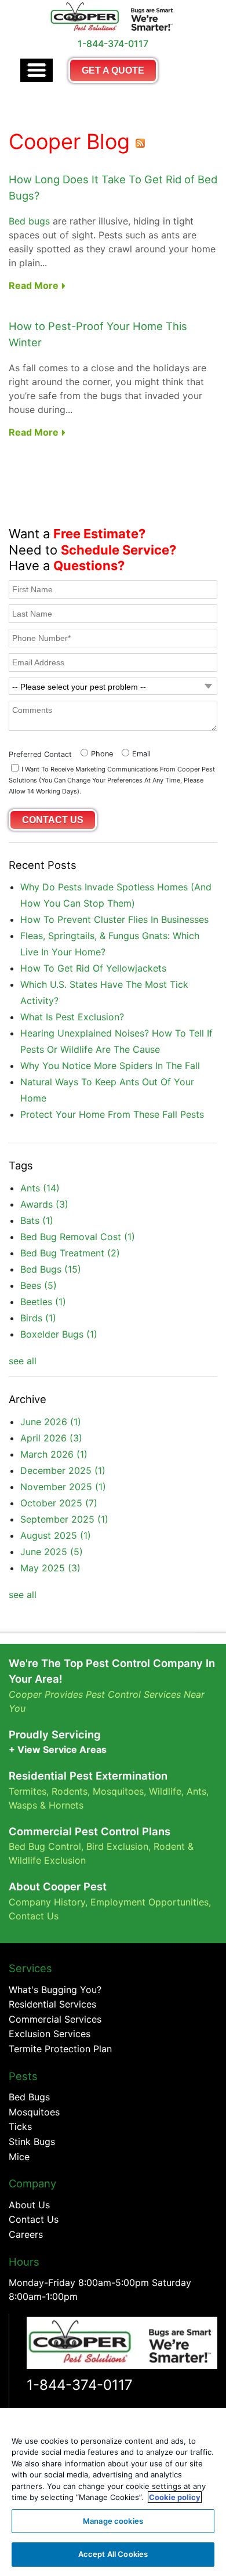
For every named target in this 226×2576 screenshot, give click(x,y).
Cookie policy (175, 2497)
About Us (29, 2205)
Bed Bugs (51, 1269)
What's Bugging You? (55, 1990)
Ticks (20, 2126)
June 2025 (52, 1552)
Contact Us (34, 1916)
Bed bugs (29, 221)
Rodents (70, 1791)
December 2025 (63, 1470)
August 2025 (56, 1535)
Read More (35, 285)
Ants (40, 1188)
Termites (28, 1791)
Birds (38, 1318)
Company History (47, 1902)
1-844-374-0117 (80, 2385)
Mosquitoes (118, 1791)
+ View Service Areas (58, 1749)
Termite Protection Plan (60, 2049)
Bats (37, 1220)
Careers (26, 2234)
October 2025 (59, 1503)
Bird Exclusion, (119, 1846)
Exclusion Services (50, 2034)
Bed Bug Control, (46, 1846)
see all (23, 1361)
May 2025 (50, 1568)
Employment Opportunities (150, 1902)
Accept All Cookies (113, 2554)
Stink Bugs (32, 2142)
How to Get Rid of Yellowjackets (93, 968)
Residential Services (52, 2004)
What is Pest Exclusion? (72, 1017)
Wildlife (165, 1791)
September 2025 (64, 1519)
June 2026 (51, 1422)
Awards (44, 1204)
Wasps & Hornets (48, 1805)
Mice (19, 2157)
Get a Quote (113, 70)
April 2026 (51, 1438)
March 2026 (54, 1454)
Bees (39, 1285)
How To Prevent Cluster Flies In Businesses (114, 919)
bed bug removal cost (78, 1237)
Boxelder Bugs (59, 1334)
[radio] (95, 753)
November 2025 (63, 1487)
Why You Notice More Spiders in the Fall (110, 1066)
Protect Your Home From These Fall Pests (112, 1114)
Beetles (43, 1302)
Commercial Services (55, 2019)
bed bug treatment (70, 1253)
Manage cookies (113, 2521)
